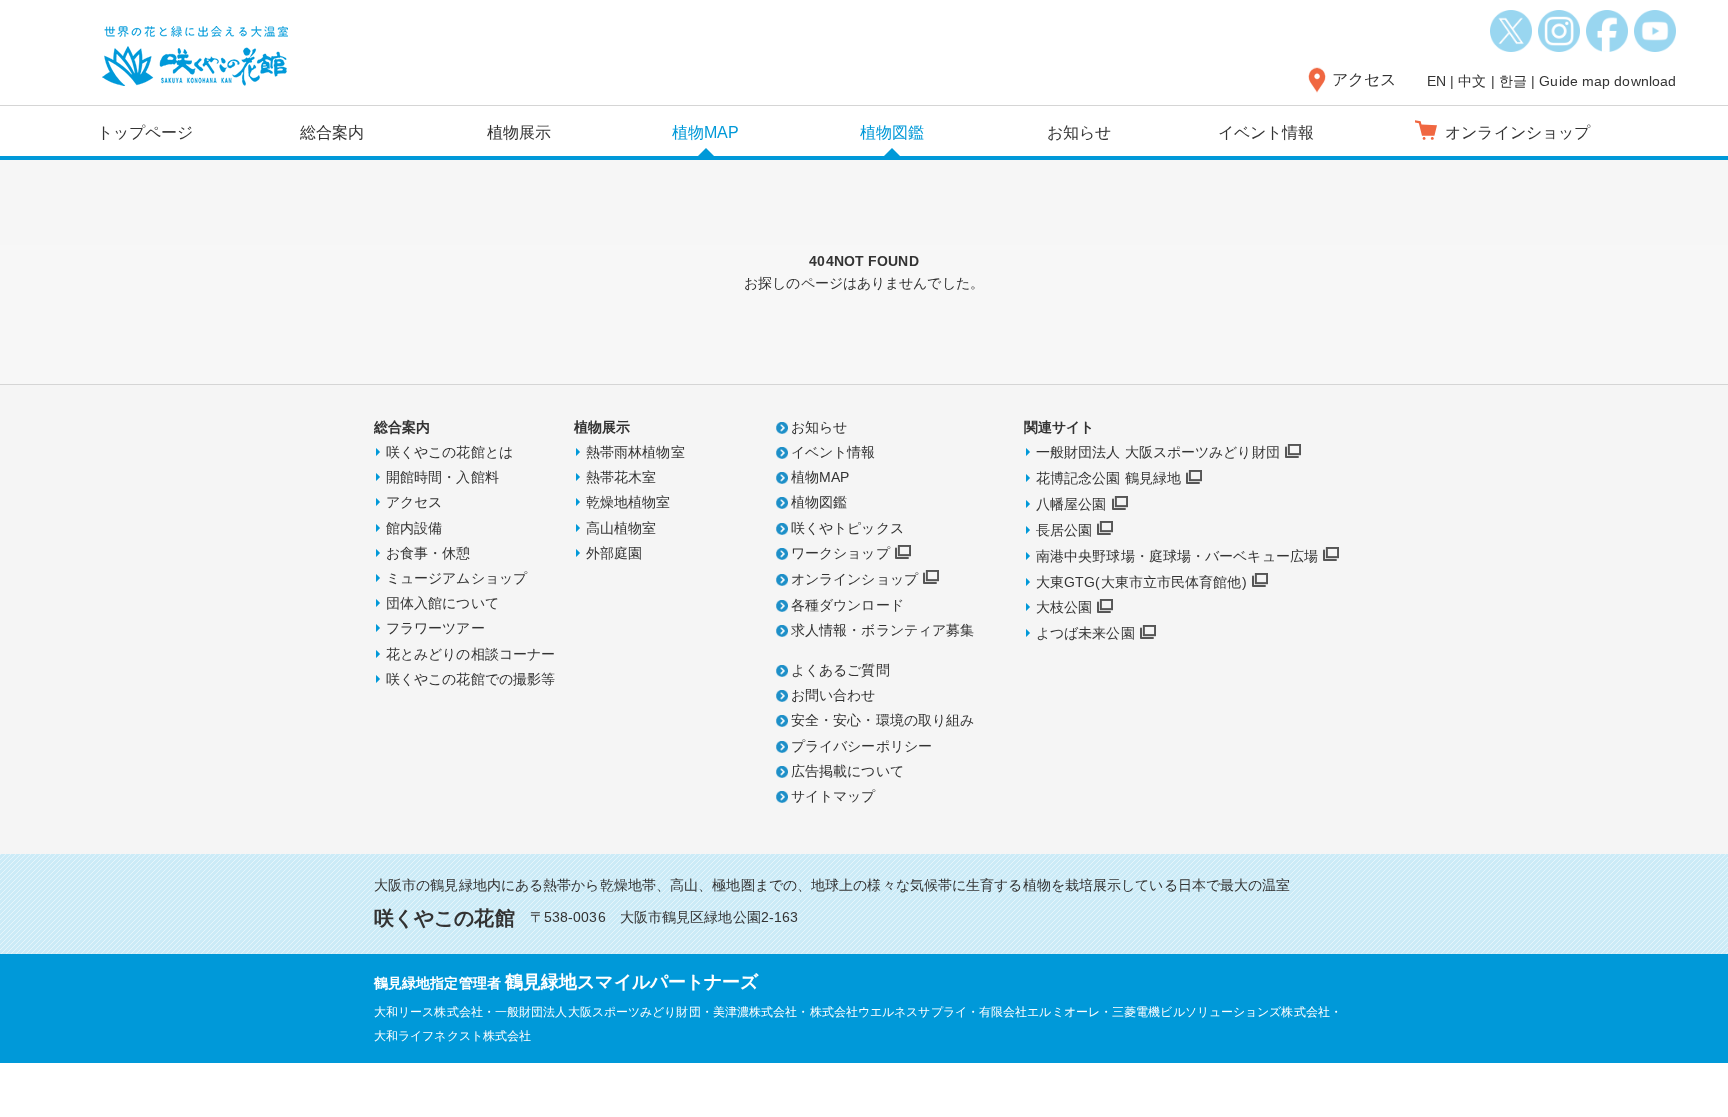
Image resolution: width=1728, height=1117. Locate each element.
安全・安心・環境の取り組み (882, 720)
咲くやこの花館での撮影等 (470, 679)
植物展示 (519, 132)
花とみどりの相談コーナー (470, 654)
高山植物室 (621, 528)
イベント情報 (1266, 132)
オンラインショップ (854, 579)
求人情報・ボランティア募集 (882, 630)
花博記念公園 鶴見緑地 (1108, 478)
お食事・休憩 (428, 553)
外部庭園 (614, 553)
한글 (1513, 81)
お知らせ (1079, 132)
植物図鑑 (892, 132)
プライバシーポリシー (861, 746)
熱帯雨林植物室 (635, 452)
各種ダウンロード (847, 605)
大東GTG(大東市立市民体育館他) (1141, 582)
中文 (1472, 81)
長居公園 (1064, 530)
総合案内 (332, 132)
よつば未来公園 (1085, 633)
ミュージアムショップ (456, 578)
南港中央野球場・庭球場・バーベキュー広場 (1177, 556)
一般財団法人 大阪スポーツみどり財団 (1158, 452)
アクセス (1364, 79)
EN (1436, 81)
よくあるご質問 (840, 670)
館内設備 (414, 528)
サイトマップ (833, 796)
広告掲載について (847, 771)
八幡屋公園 (1071, 504)
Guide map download (1607, 81)
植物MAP (706, 132)
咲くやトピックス (847, 528)
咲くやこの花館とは (449, 452)
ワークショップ (840, 553)
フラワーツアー (435, 628)
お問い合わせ (833, 695)
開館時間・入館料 (442, 477)
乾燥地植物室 (628, 502)
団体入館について (442, 603)
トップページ (145, 132)
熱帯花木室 (621, 477)
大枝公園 (1064, 607)
